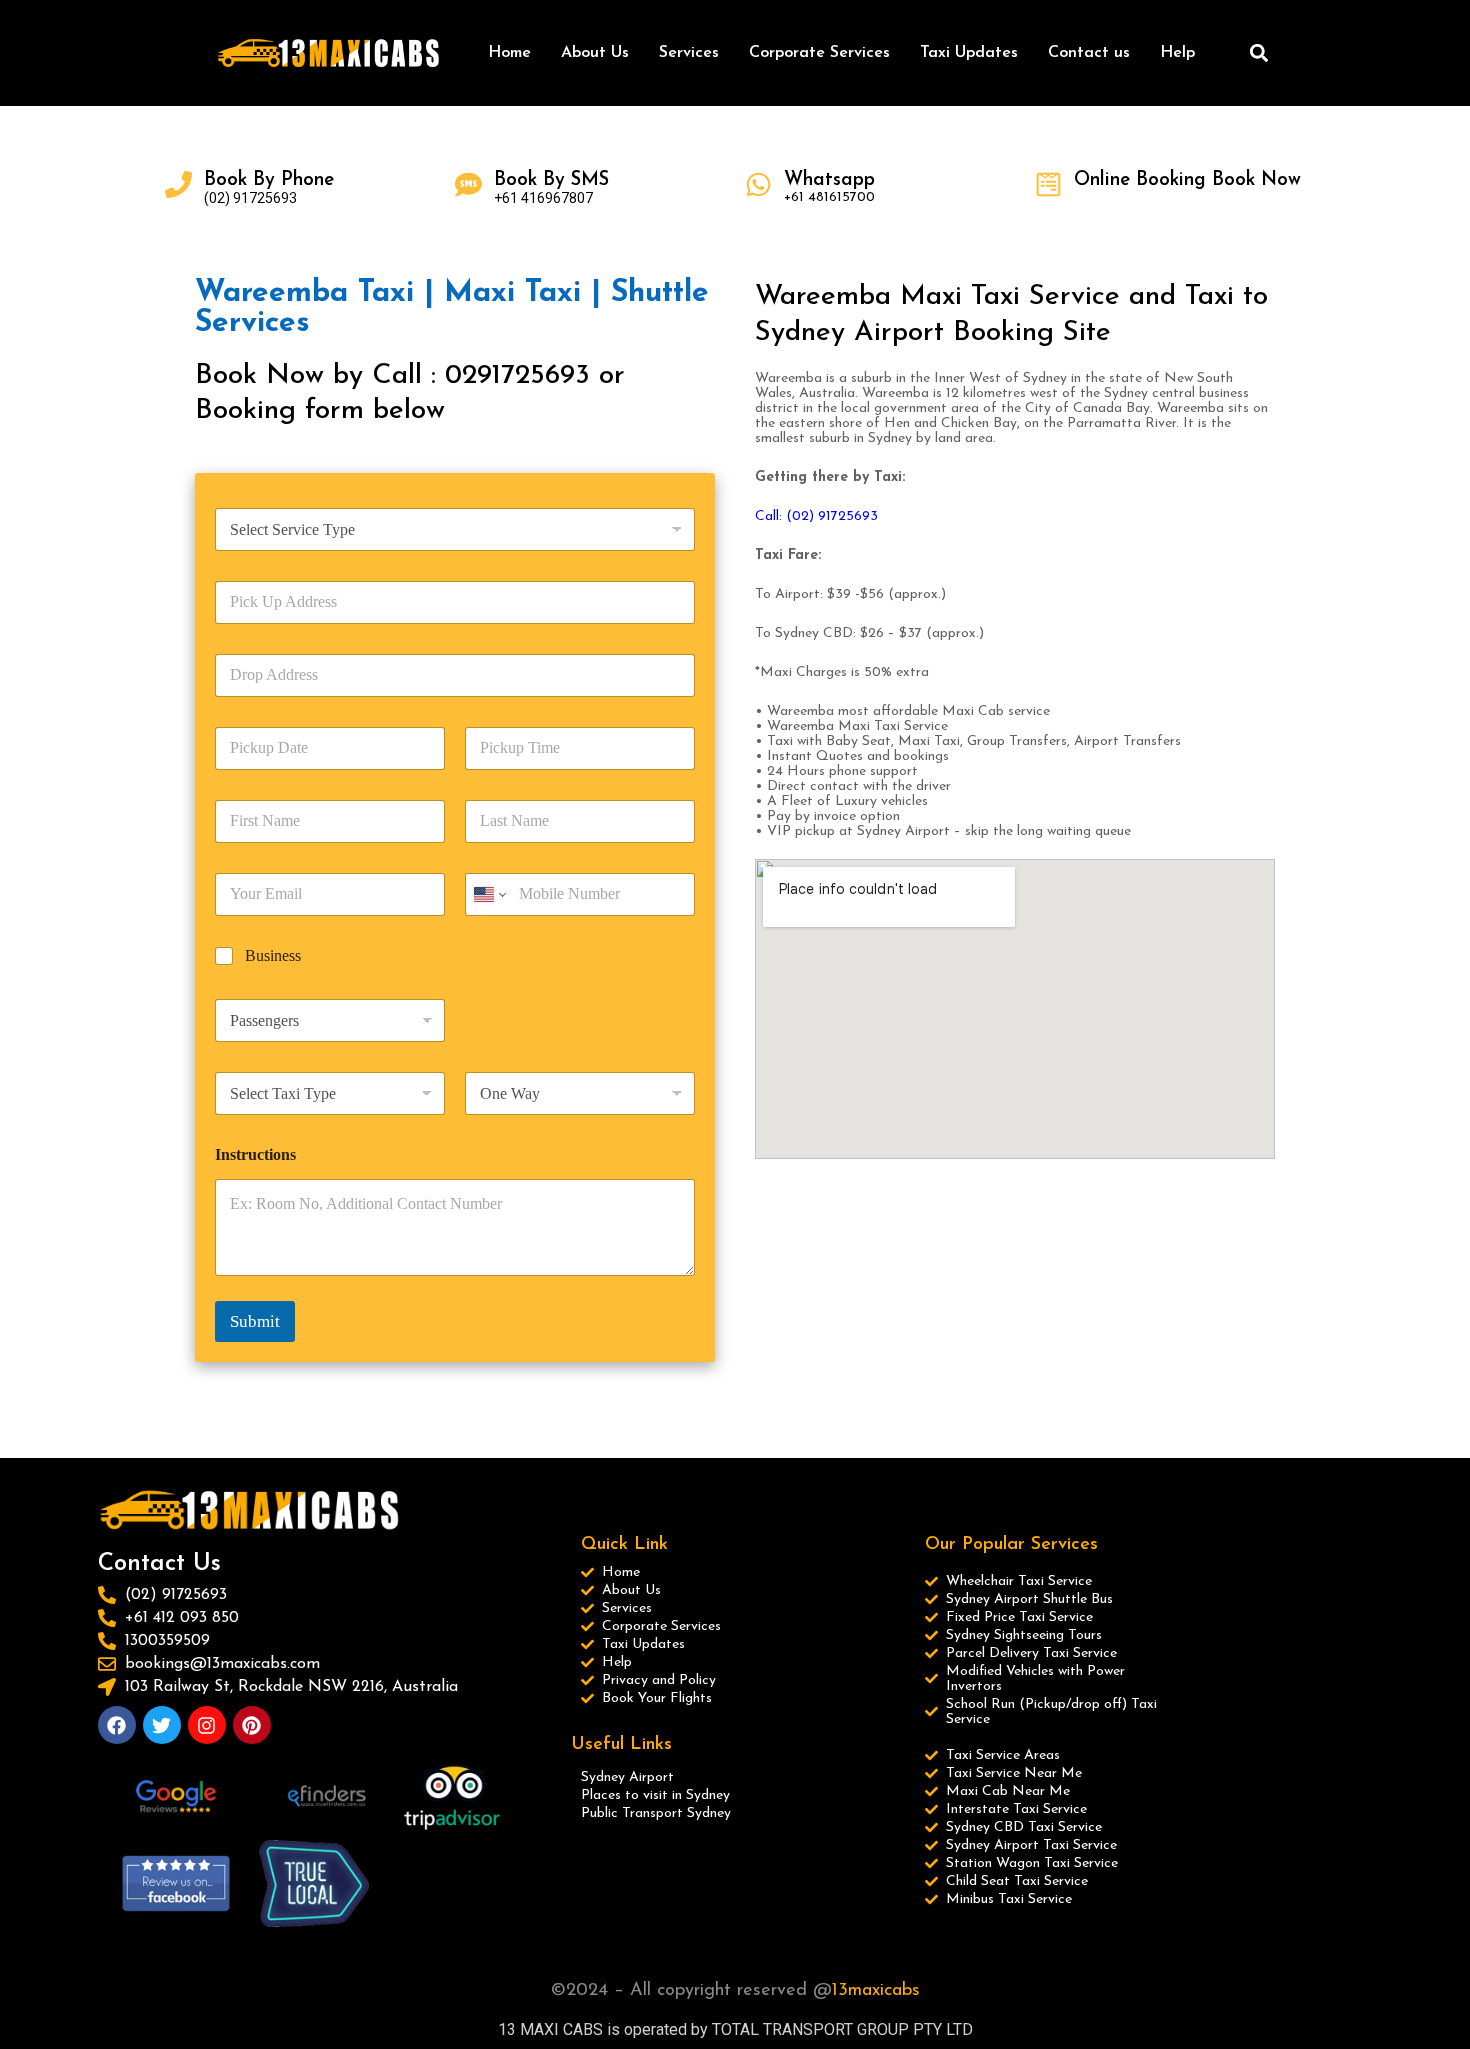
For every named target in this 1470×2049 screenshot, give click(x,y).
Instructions (255, 1154)
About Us (595, 53)
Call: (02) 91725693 (818, 516)
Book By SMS (551, 180)
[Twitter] (162, 1725)
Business (273, 955)
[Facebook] (117, 1725)
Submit (255, 1321)
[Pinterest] (252, 1725)
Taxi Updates (969, 53)
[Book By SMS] (468, 184)
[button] (1258, 53)
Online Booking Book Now (1187, 180)
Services (689, 53)
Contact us (1089, 53)
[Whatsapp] (758, 184)
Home (509, 53)
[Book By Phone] (178, 184)
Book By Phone (269, 180)
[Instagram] (207, 1725)
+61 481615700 (829, 197)
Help (1177, 53)
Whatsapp (829, 180)
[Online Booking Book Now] (1048, 184)
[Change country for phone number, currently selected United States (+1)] (488, 894)
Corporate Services (819, 53)
